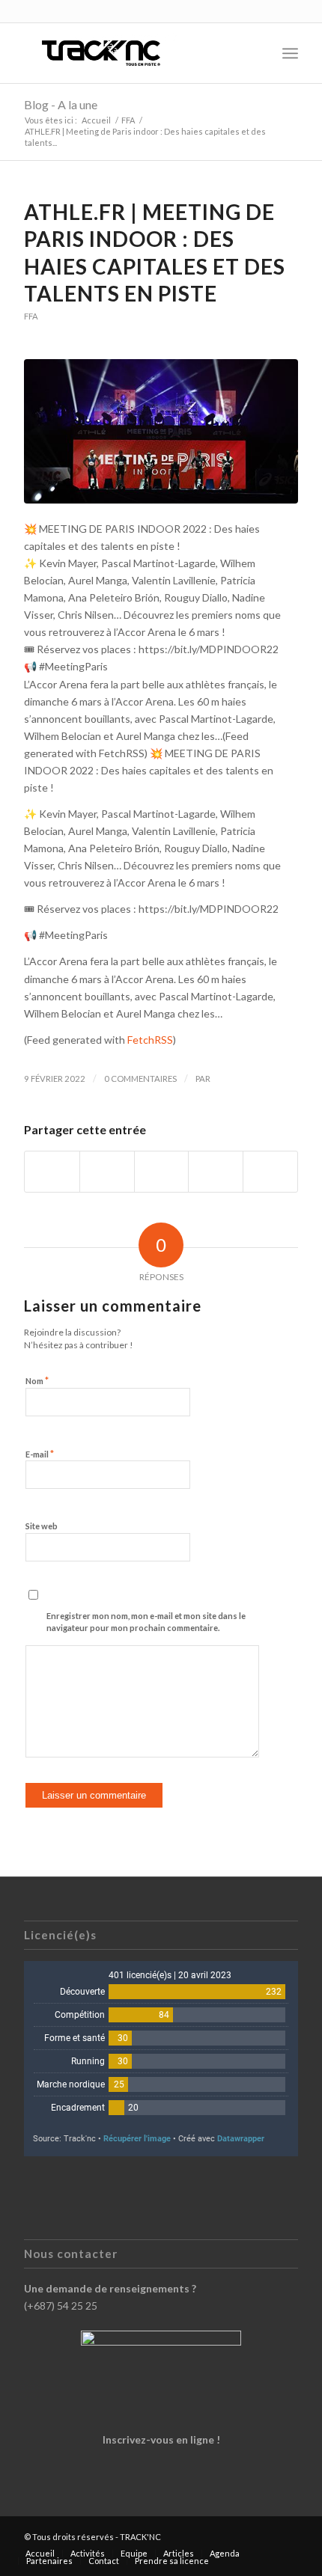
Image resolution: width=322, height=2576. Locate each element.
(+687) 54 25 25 (61, 2306)
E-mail (40, 1454)
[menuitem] (257, 53)
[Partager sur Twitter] (107, 1172)
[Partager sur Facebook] (52, 1172)
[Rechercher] (257, 53)
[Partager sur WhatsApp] (162, 1172)
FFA (31, 316)
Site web (42, 1526)
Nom (37, 1380)
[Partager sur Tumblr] (216, 1172)
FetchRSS (150, 1040)
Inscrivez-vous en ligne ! (161, 2439)
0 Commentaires (140, 1079)
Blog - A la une (61, 104)
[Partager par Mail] (270, 1172)
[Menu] (290, 53)
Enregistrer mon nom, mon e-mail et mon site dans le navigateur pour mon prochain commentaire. (146, 1622)
